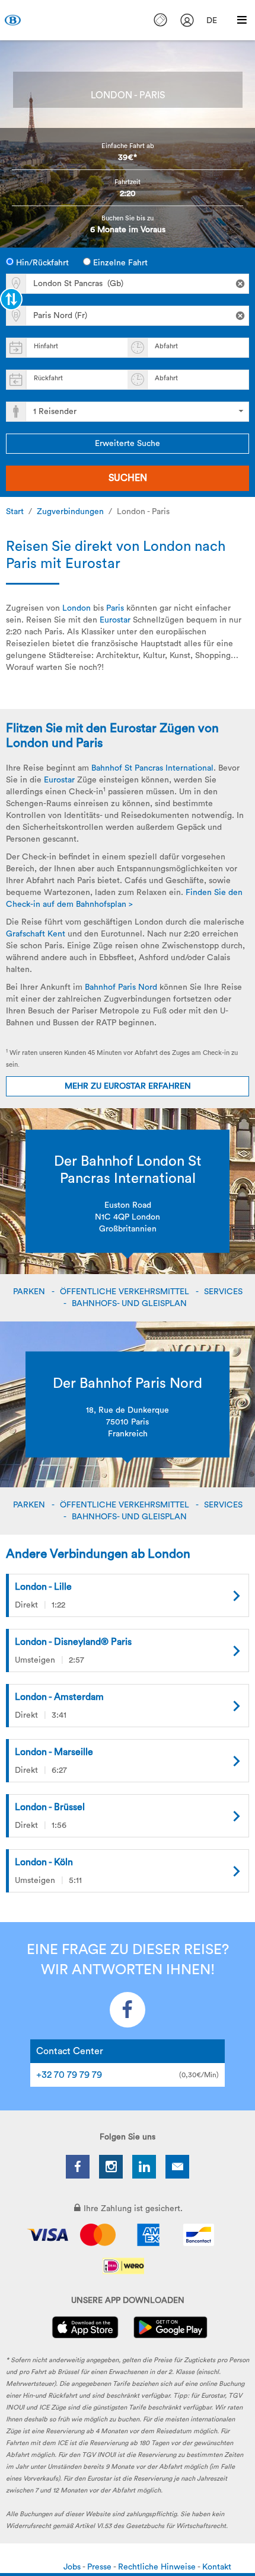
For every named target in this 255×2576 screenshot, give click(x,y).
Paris (115, 608)
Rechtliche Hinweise (158, 2567)
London (76, 608)
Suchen (128, 478)
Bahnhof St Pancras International (152, 768)
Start (15, 512)
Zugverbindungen (70, 512)
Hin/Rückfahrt (41, 263)
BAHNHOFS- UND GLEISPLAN (130, 1304)
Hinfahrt (46, 346)
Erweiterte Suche (128, 444)
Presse (100, 2567)
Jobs (73, 2567)
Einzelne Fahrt (119, 263)
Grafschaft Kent (36, 934)
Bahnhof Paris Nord (121, 987)
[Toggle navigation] (242, 20)
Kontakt (217, 2567)
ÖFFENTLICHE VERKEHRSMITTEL (126, 1292)
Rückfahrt (48, 378)
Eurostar (115, 620)
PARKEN (30, 1292)
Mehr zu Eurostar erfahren (128, 1086)
